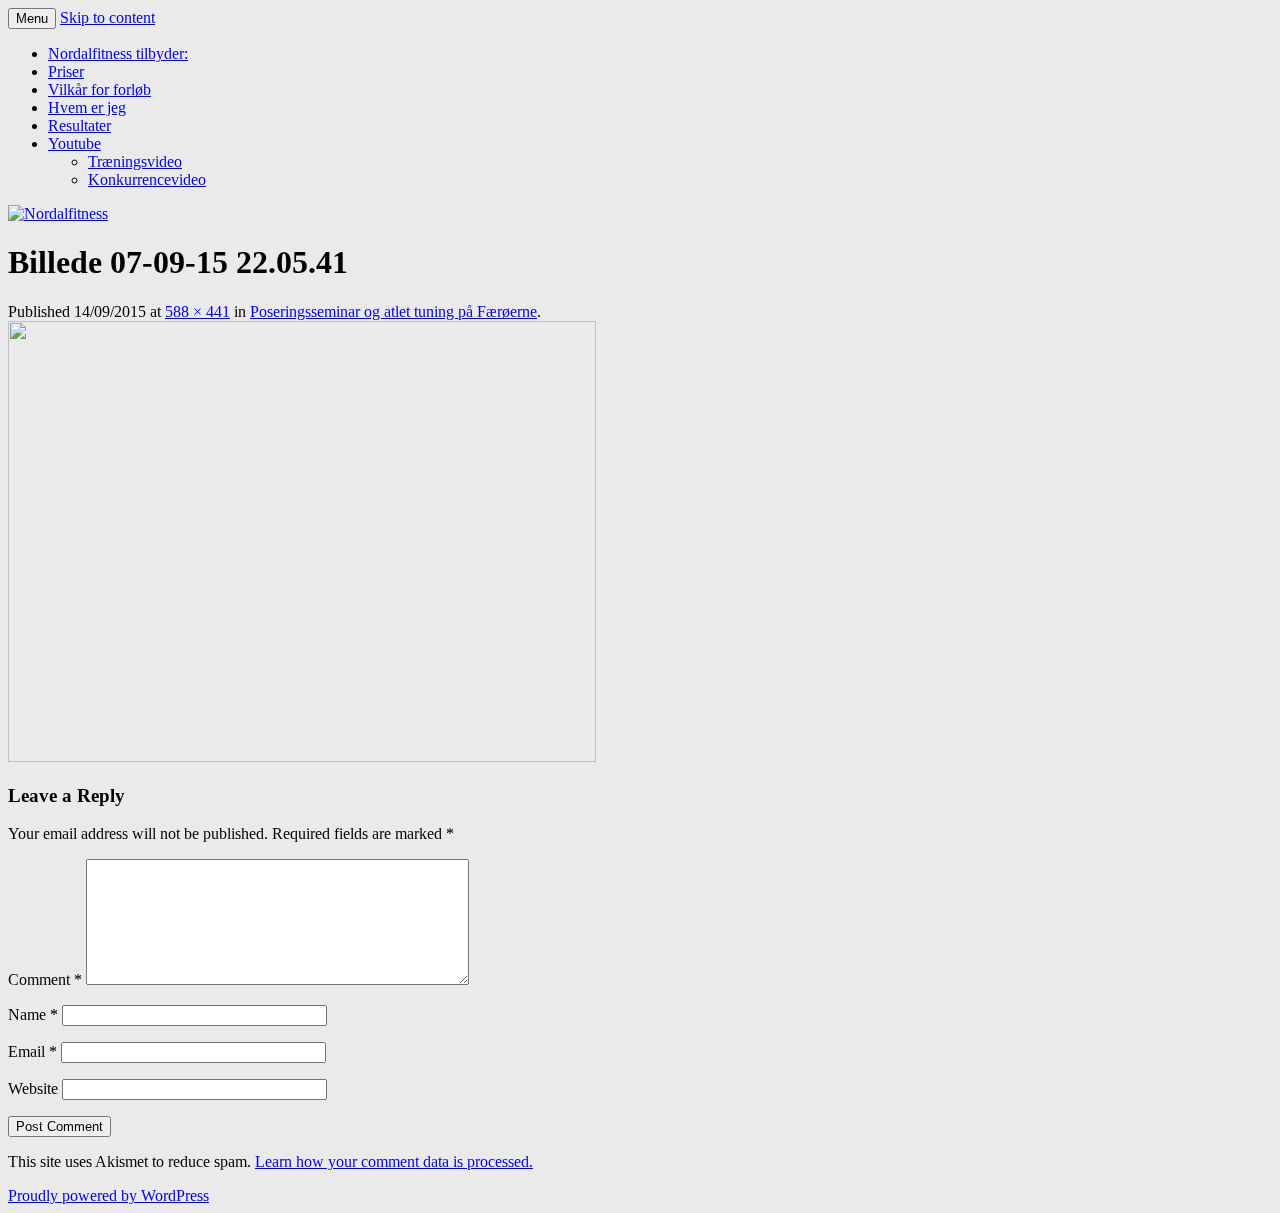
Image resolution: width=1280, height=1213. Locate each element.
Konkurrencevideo (147, 179)
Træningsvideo (135, 161)
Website (33, 1088)
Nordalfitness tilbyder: (118, 53)
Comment (45, 979)
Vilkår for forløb (99, 89)
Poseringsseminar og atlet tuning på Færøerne (393, 311)
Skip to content (107, 17)
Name (33, 1014)
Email (32, 1051)
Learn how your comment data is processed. (394, 1161)
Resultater (79, 125)
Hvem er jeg (87, 107)
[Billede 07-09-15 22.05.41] (302, 756)
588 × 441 (197, 311)
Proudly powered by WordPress (108, 1195)
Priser (66, 71)
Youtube (74, 143)
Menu (32, 18)
